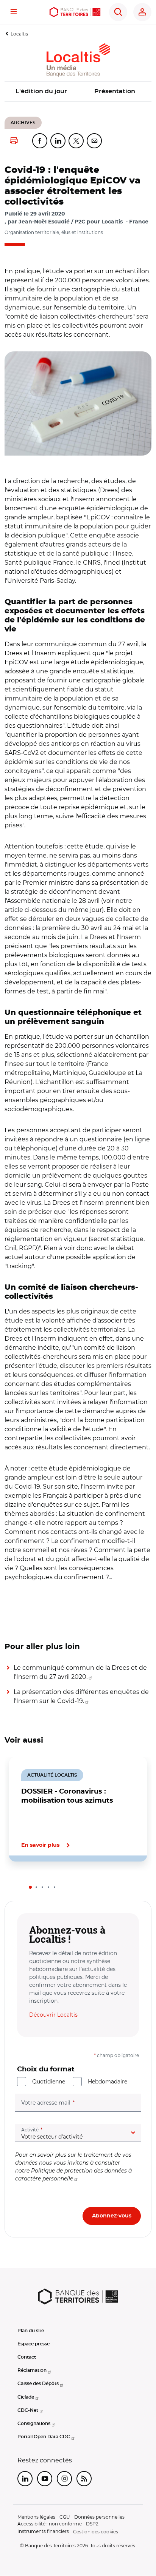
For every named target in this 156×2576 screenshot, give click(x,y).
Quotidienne (49, 2082)
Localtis (19, 34)
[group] (78, 403)
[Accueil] (75, 12)
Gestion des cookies (96, 2532)
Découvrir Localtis (53, 2015)
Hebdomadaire (108, 2082)
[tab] (30, 1887)
